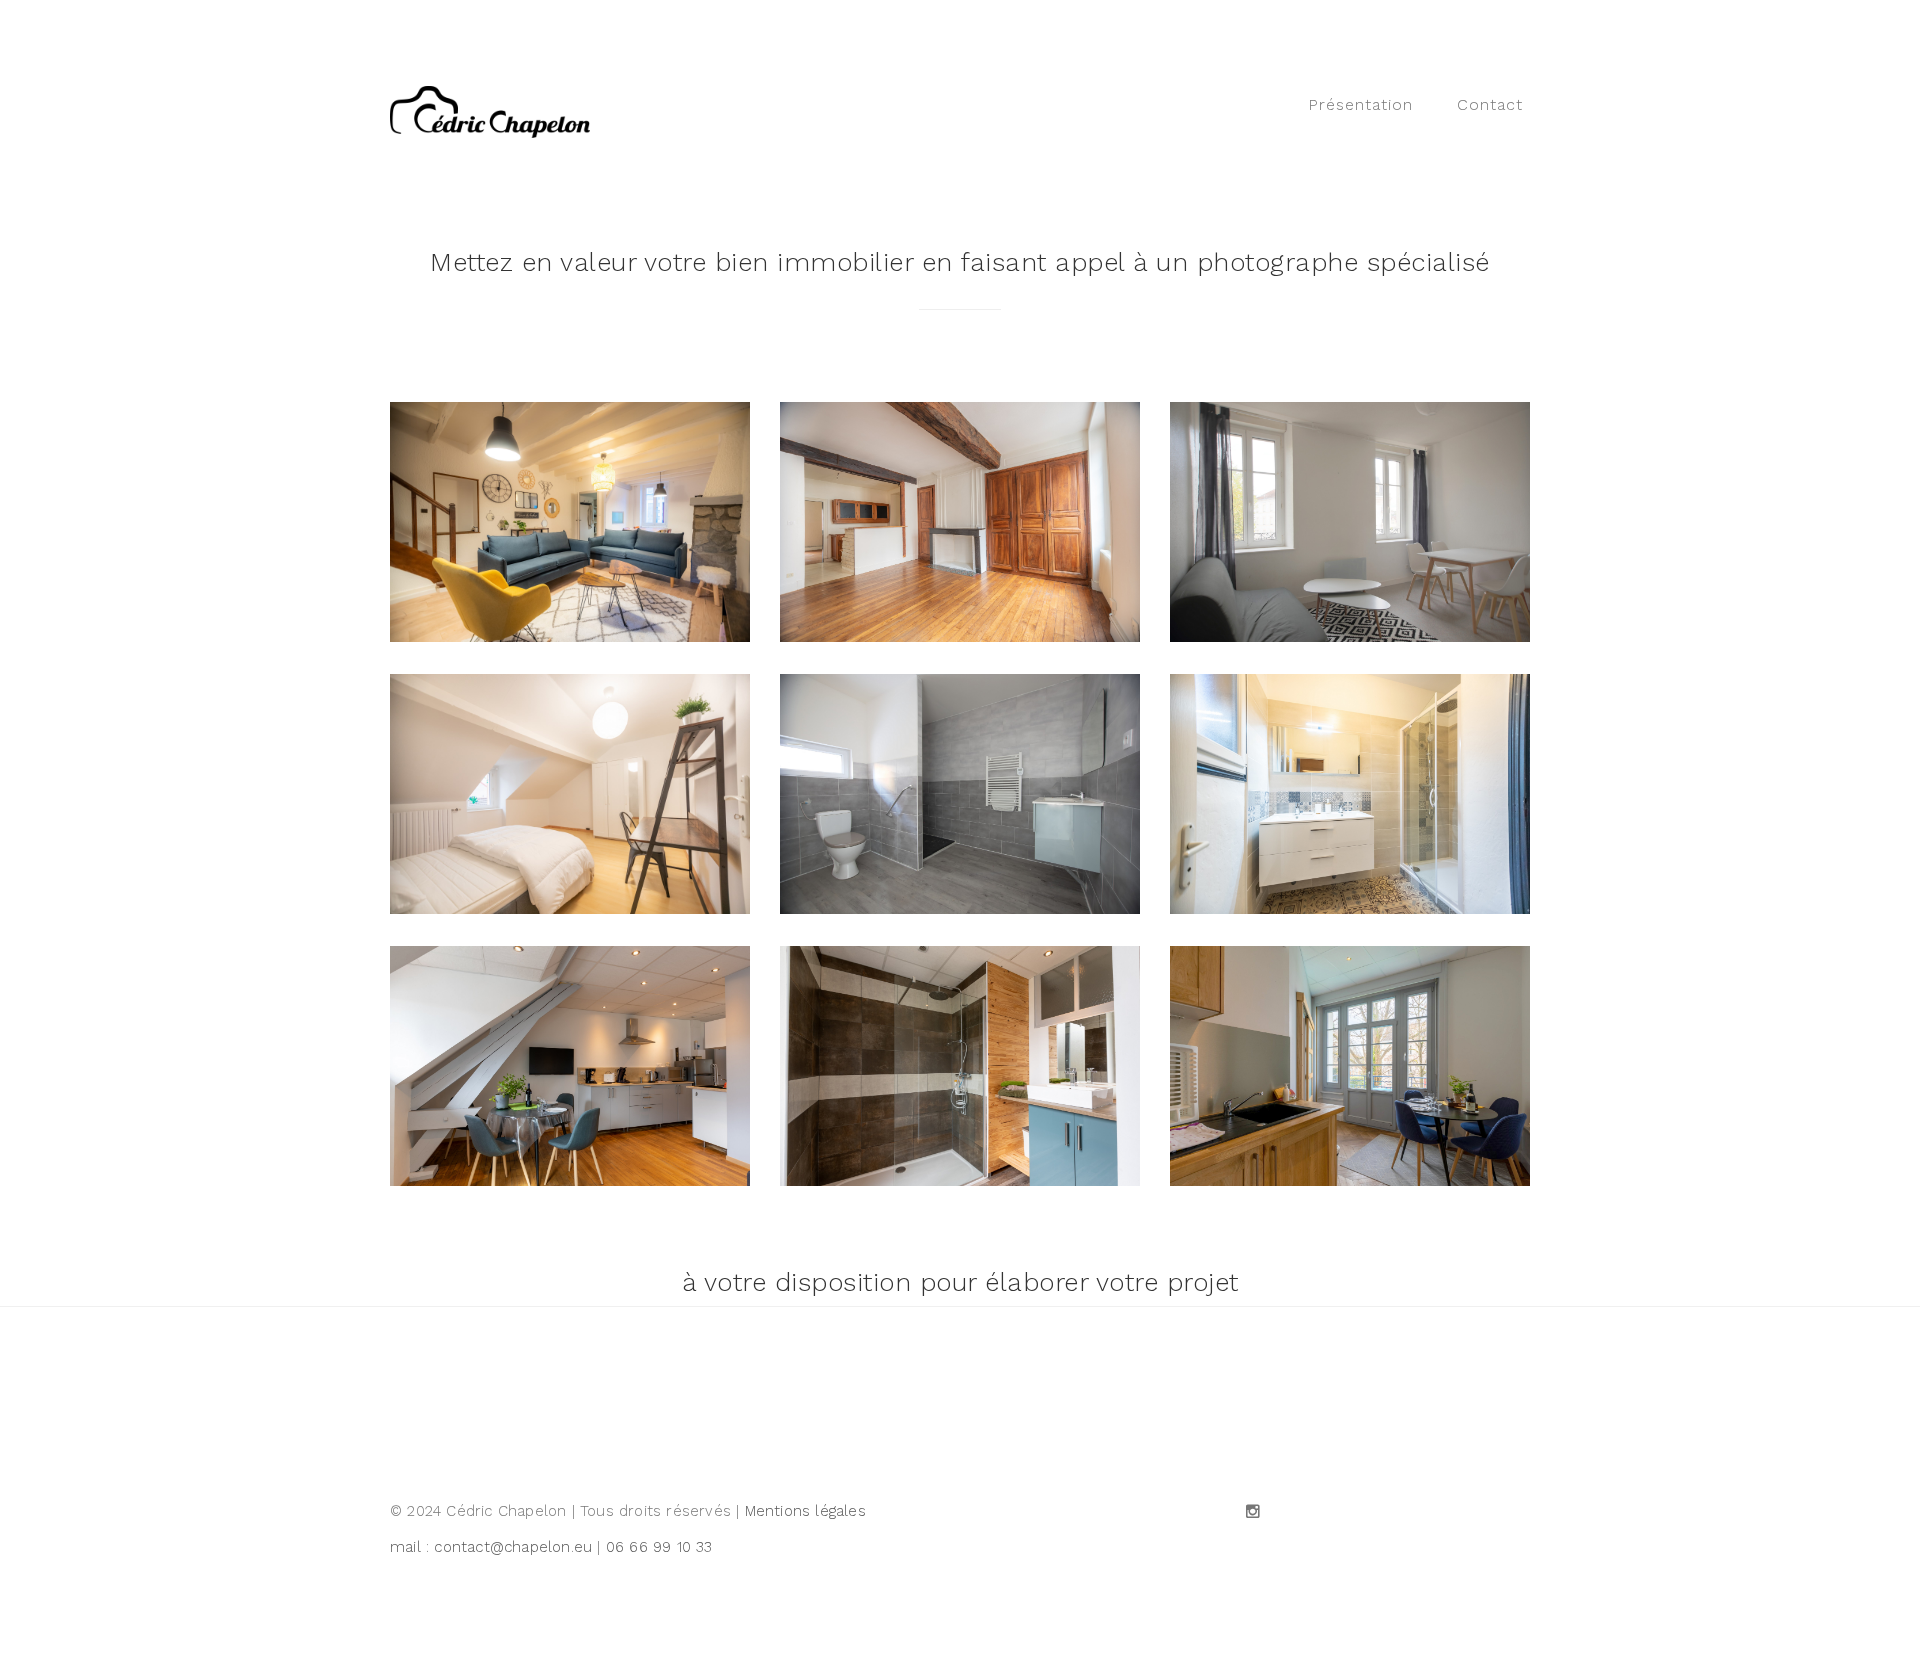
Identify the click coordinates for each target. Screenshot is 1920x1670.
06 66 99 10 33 (659, 1547)
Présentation (1360, 104)
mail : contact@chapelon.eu (491, 1547)
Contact (1490, 104)
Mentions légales (805, 1511)
